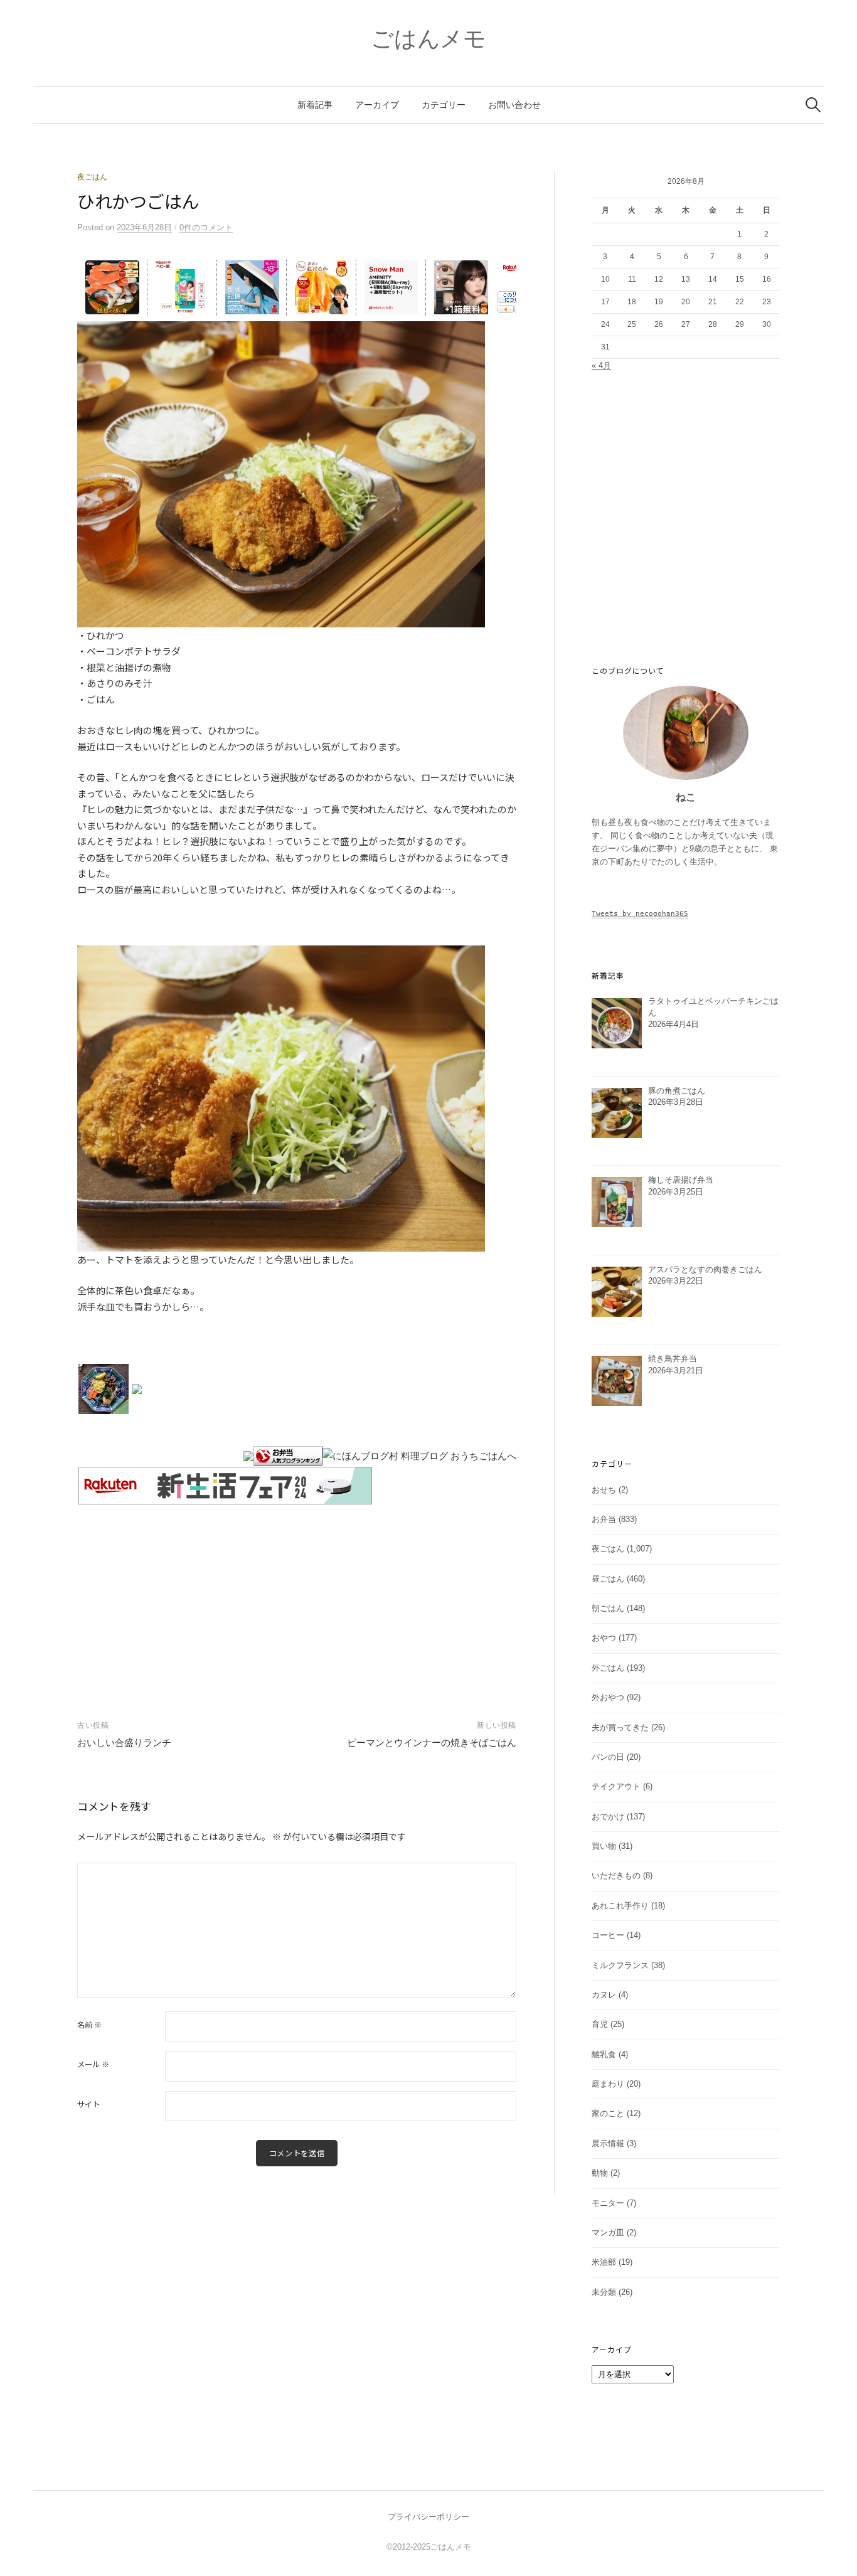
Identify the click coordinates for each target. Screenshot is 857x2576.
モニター (608, 2203)
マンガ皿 (608, 2233)
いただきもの (616, 1876)
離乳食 (604, 2054)
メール (93, 2064)
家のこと (608, 2113)
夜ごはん (92, 177)
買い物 (604, 1846)
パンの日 (608, 1757)
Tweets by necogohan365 (640, 913)
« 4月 (601, 365)
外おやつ (608, 1697)
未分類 (604, 2292)
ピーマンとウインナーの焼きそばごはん (432, 1743)
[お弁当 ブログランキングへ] (288, 1455)
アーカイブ (377, 105)
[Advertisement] (297, 1599)
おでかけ (608, 1817)
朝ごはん (608, 1608)
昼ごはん (608, 1579)
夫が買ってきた (620, 1727)
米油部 (604, 2262)
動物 (600, 2173)
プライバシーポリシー (428, 2517)
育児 (600, 2024)
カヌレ (604, 1995)
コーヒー (608, 1935)
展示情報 (608, 2143)
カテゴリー (444, 105)
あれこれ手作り (620, 1906)
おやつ (604, 1638)
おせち (604, 1490)
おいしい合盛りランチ (124, 1743)
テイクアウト (616, 1786)
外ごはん (608, 1668)
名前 (89, 2025)
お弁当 (604, 1519)
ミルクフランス (620, 1965)
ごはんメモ (428, 39)
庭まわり (608, 2084)
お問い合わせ (514, 105)
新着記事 (315, 105)
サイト (88, 2104)
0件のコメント (206, 227)
